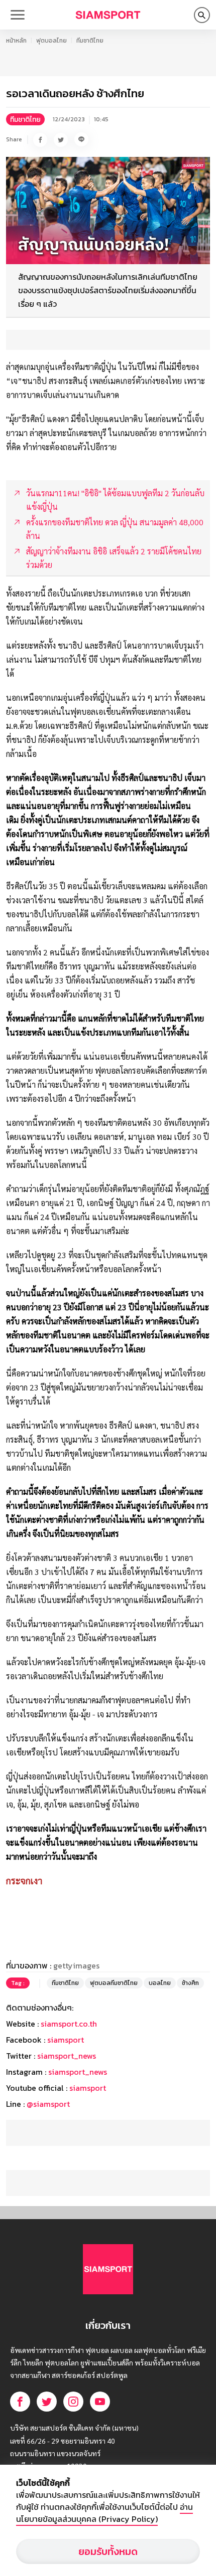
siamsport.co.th (69, 2024)
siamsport (66, 2040)
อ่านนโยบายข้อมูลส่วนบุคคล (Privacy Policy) (104, 2513)
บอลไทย (160, 1983)
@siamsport (48, 2104)
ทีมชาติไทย (90, 41)
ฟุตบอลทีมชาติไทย (114, 1983)
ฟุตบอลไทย (51, 41)
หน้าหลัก (16, 41)
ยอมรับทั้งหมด (108, 2551)
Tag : (18, 1983)
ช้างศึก (190, 1983)
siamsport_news (67, 2056)
